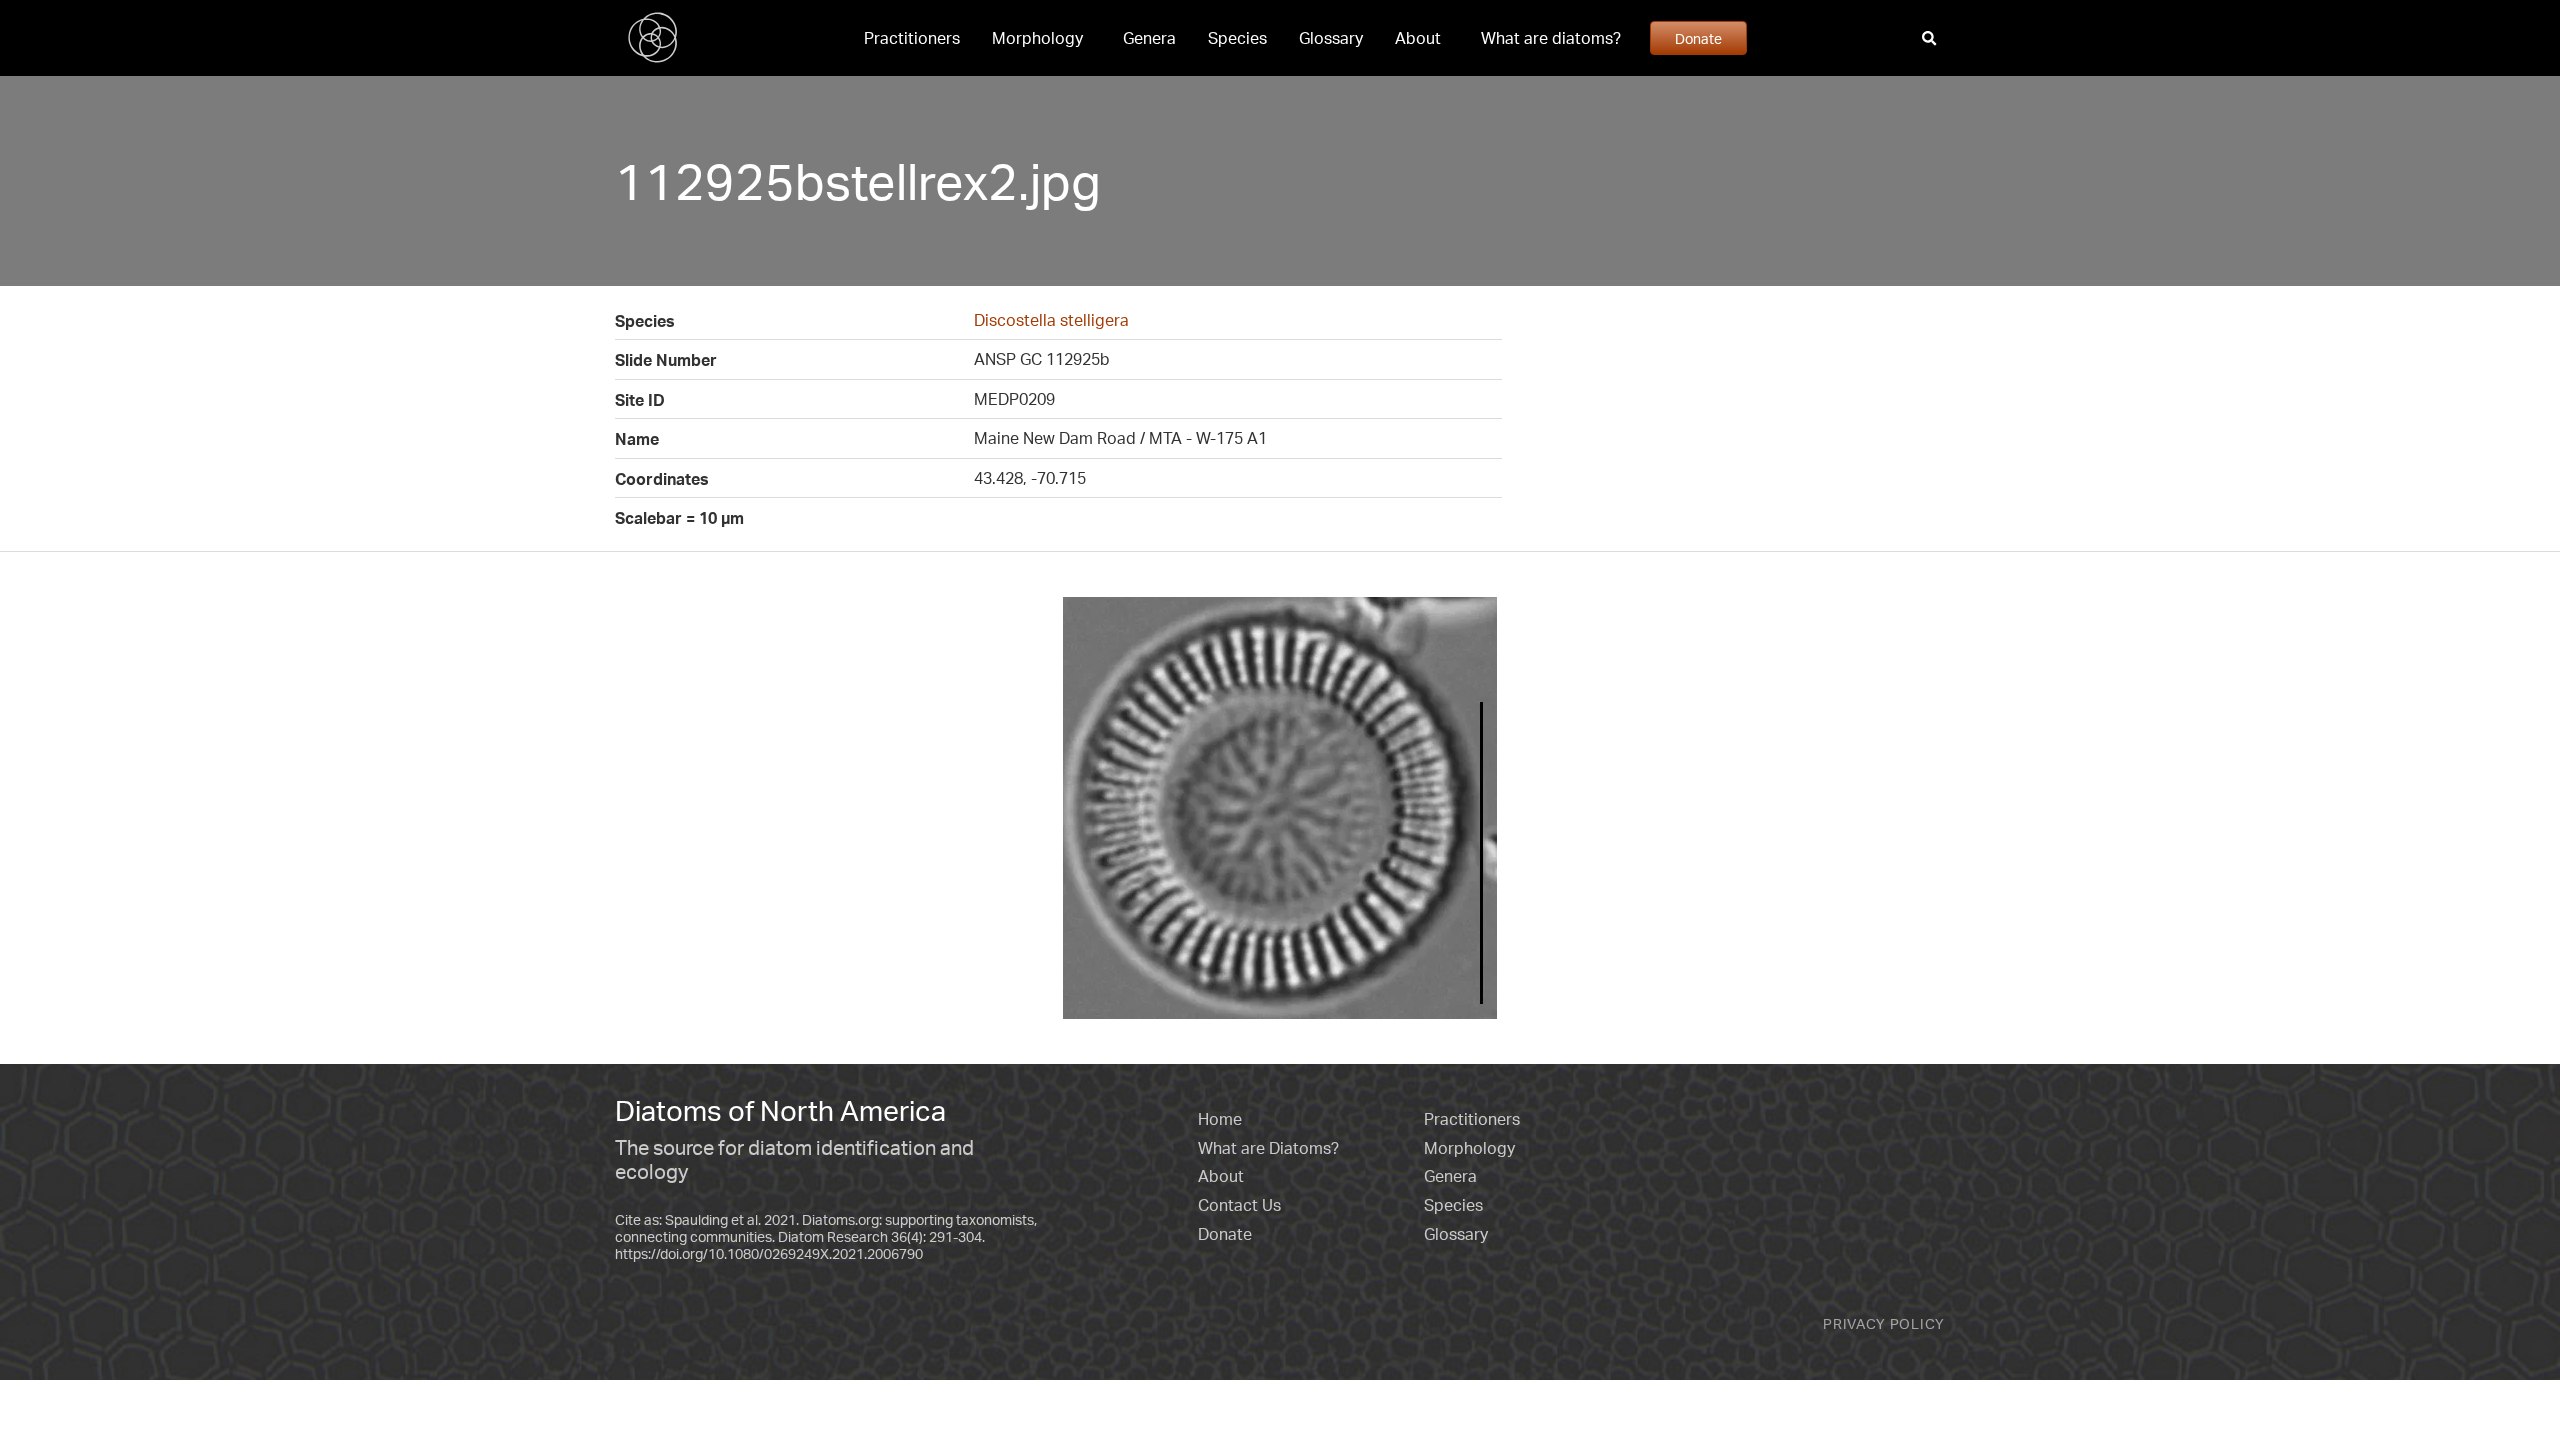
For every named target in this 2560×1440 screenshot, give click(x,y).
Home (1220, 1119)
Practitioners (912, 38)
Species (1237, 38)
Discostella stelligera (1051, 320)
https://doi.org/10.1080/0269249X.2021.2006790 (769, 1253)
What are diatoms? (1551, 38)
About (1418, 38)
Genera (1149, 38)
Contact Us (1239, 1205)
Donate (1698, 38)
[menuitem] (912, 38)
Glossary (1331, 38)
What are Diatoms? (1268, 1148)
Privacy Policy (1884, 1323)
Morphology (1037, 38)
